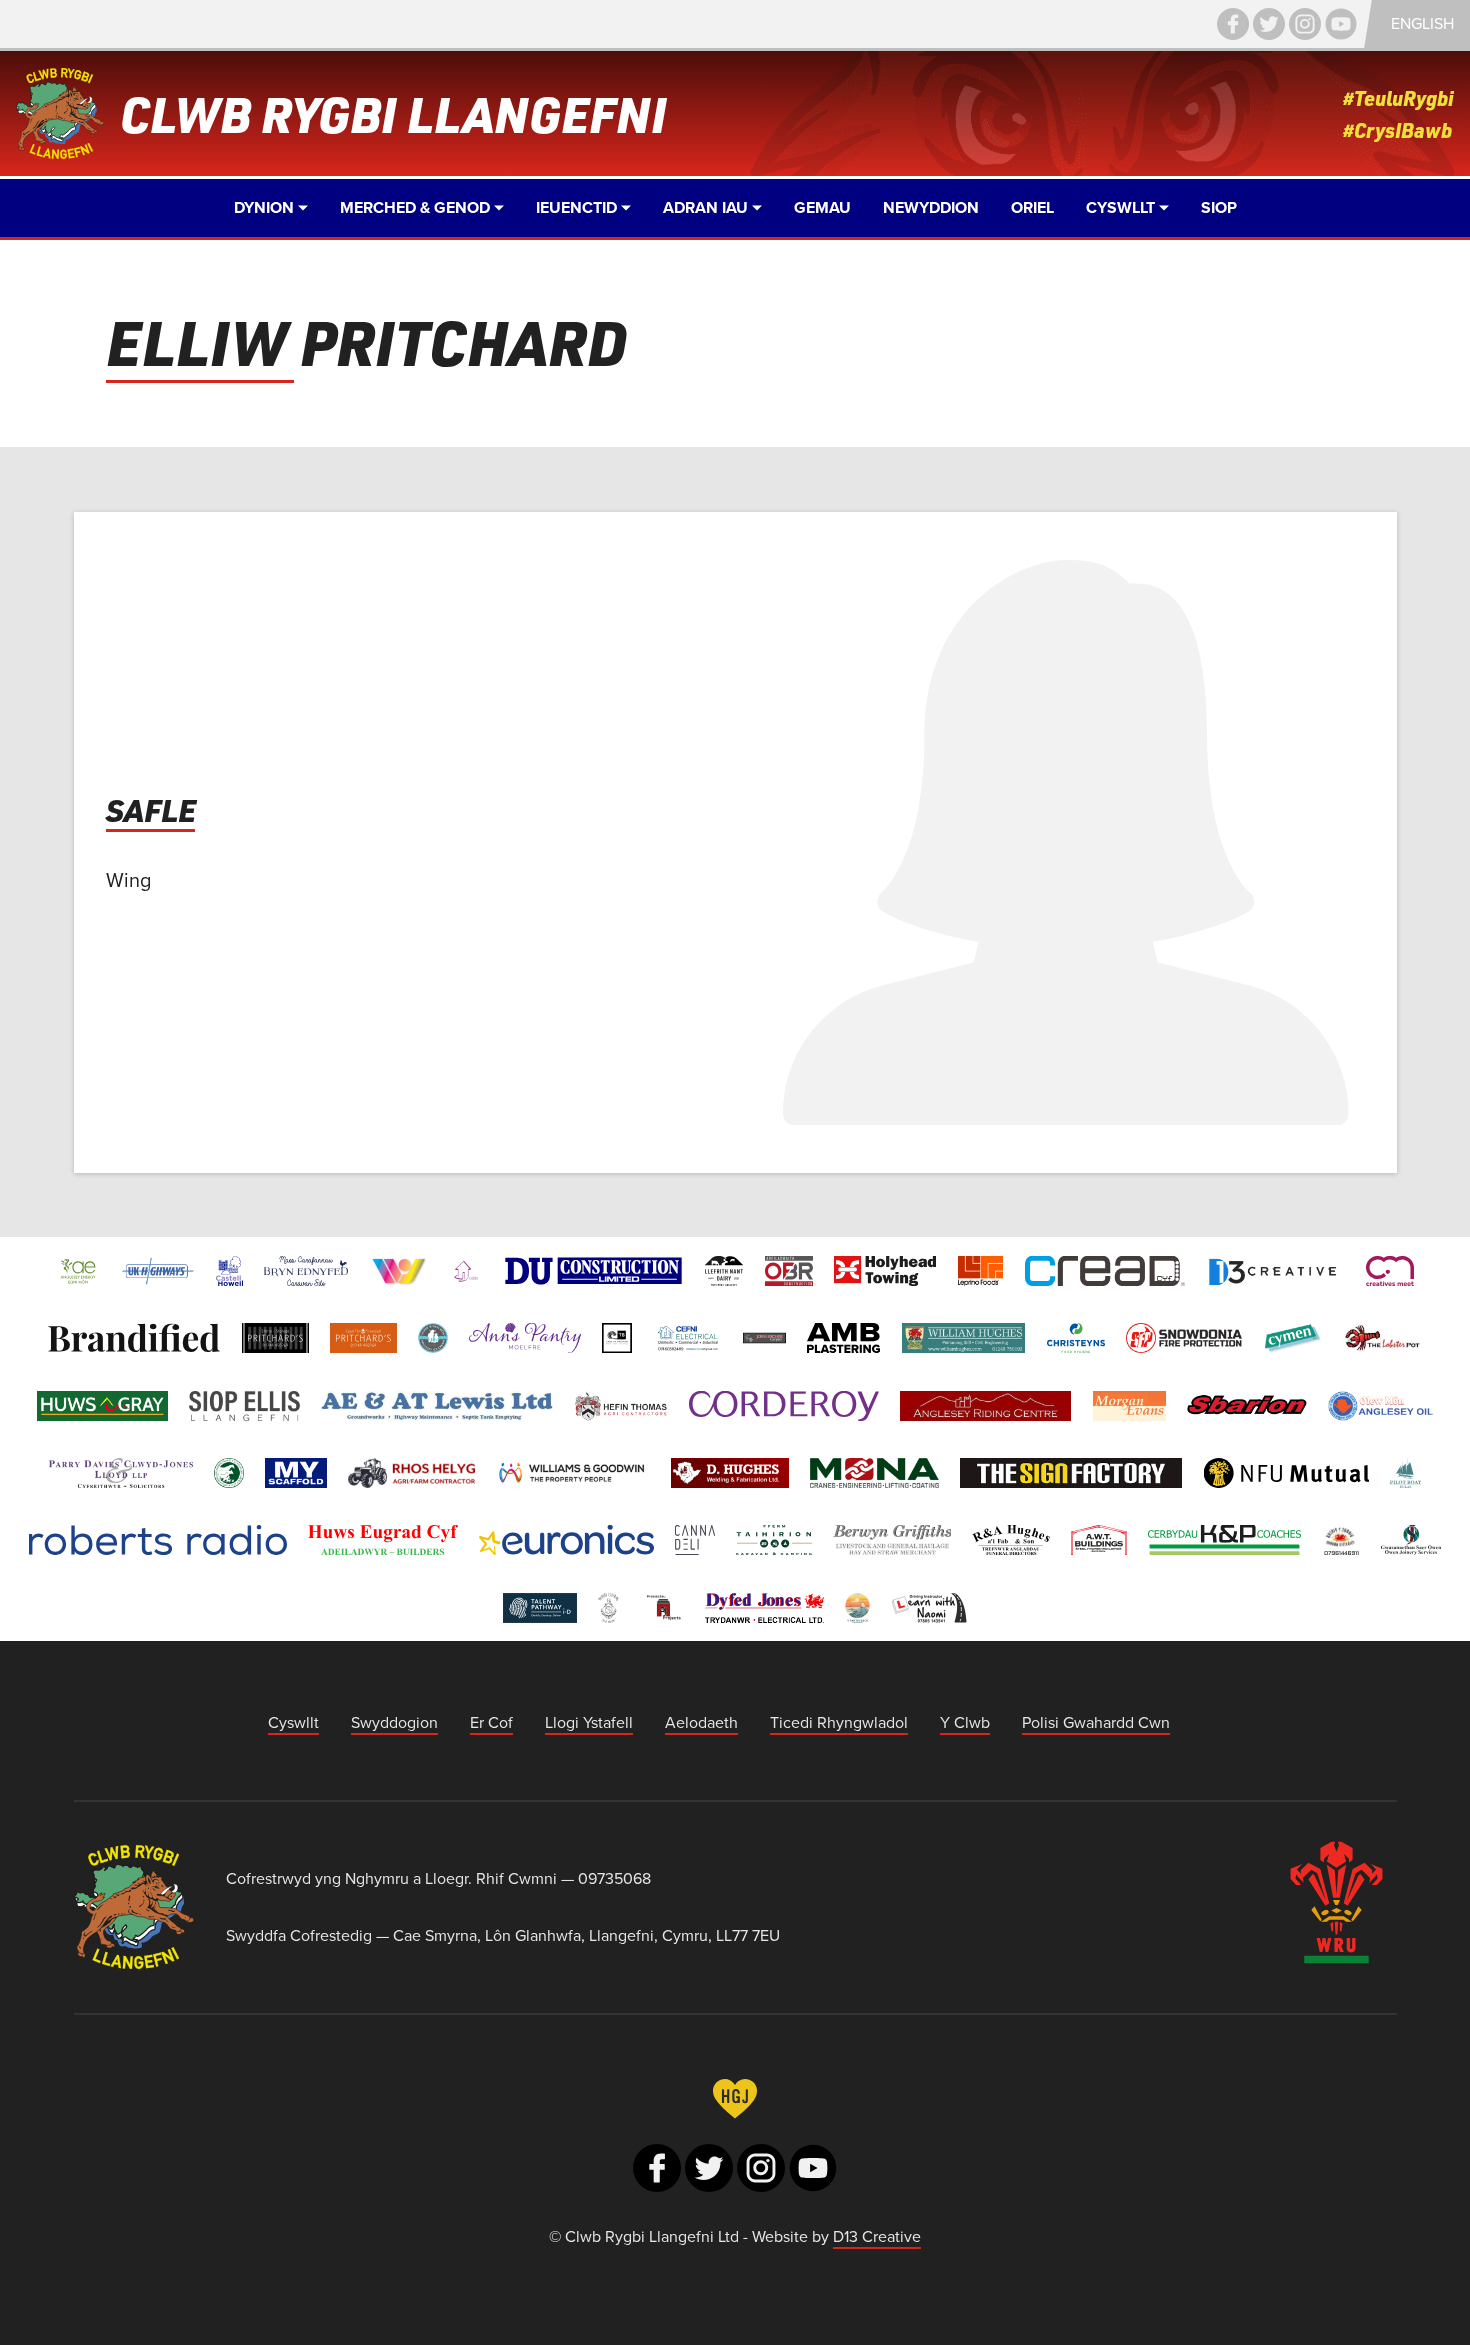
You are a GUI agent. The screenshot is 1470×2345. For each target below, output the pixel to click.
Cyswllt (293, 1722)
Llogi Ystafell (589, 1722)
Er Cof (491, 1722)
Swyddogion (394, 1722)
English (1422, 23)
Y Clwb (965, 1722)
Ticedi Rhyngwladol (839, 1722)
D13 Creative (877, 2236)
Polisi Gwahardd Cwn (1096, 1722)
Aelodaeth (701, 1722)
